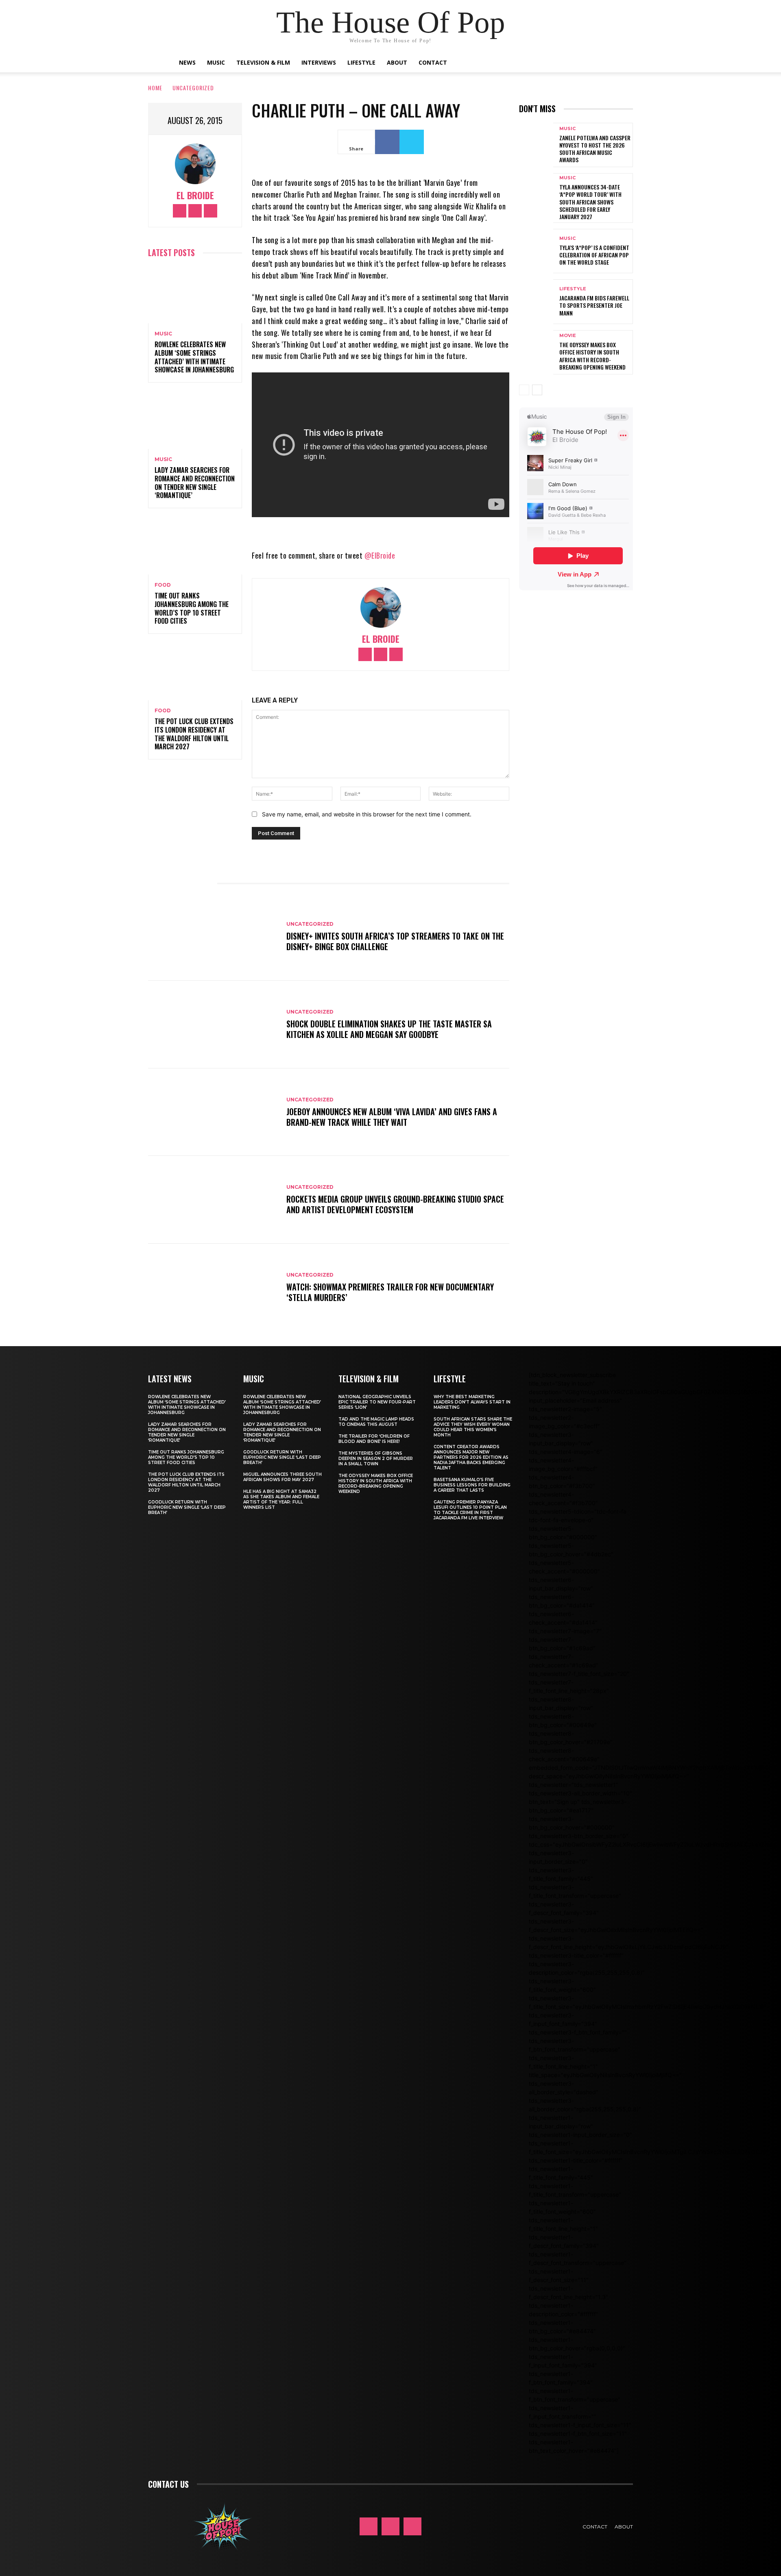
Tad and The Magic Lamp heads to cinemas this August (376, 1422)
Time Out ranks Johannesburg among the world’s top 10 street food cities (192, 608)
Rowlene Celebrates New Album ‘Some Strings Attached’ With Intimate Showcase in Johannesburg (194, 357)
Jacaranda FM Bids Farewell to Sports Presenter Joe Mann (594, 305)
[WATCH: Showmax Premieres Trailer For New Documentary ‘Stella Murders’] (213, 1288)
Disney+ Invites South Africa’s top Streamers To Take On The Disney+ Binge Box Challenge (395, 941)
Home (155, 88)
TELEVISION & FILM (369, 1379)
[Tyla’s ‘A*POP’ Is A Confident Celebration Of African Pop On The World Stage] (536, 251)
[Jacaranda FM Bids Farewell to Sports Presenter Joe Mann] (536, 301)
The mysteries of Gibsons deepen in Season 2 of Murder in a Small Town (376, 1459)
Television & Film (263, 62)
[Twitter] (211, 211)
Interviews (319, 62)
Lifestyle (361, 62)
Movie (568, 336)
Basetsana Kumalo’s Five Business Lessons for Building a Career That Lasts (472, 1485)
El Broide (195, 195)
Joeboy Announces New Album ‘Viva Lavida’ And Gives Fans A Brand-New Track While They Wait (392, 1117)
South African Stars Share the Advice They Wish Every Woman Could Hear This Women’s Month (473, 1427)
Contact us (168, 2484)
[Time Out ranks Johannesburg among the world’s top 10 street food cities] (195, 546)
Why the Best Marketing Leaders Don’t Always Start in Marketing (472, 1402)
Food (163, 585)
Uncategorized (193, 88)
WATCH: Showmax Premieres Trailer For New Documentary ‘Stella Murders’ (390, 1292)
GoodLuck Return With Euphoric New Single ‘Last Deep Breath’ (187, 1507)
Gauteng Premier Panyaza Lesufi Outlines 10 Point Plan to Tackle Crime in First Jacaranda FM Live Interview (470, 1510)
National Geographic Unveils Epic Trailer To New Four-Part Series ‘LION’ (377, 1402)
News (187, 62)
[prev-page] (524, 390)
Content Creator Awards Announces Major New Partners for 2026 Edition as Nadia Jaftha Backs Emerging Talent (471, 1457)
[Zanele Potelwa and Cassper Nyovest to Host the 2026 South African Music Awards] (536, 145)
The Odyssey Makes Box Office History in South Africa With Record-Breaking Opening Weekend (592, 356)
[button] (598, 63)
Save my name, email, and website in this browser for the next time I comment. (367, 814)
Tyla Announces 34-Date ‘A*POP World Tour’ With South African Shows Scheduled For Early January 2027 (590, 202)
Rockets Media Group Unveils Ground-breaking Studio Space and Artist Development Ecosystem (395, 1204)
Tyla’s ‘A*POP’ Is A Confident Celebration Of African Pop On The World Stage (594, 255)
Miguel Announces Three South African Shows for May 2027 (283, 1477)
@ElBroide (380, 555)
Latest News (170, 1379)
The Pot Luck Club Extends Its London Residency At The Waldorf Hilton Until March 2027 (194, 734)
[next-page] (537, 390)
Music (216, 62)
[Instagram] (195, 211)
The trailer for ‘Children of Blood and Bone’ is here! (374, 1439)
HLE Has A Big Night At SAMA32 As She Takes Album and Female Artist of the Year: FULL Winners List (281, 1499)
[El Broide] (195, 164)
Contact (433, 62)
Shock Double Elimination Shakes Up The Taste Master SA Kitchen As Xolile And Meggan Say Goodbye (389, 1029)
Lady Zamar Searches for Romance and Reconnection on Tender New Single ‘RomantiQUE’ (195, 483)
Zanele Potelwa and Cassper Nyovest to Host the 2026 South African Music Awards (595, 149)
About (397, 62)
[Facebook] (180, 211)
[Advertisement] (650, 669)
